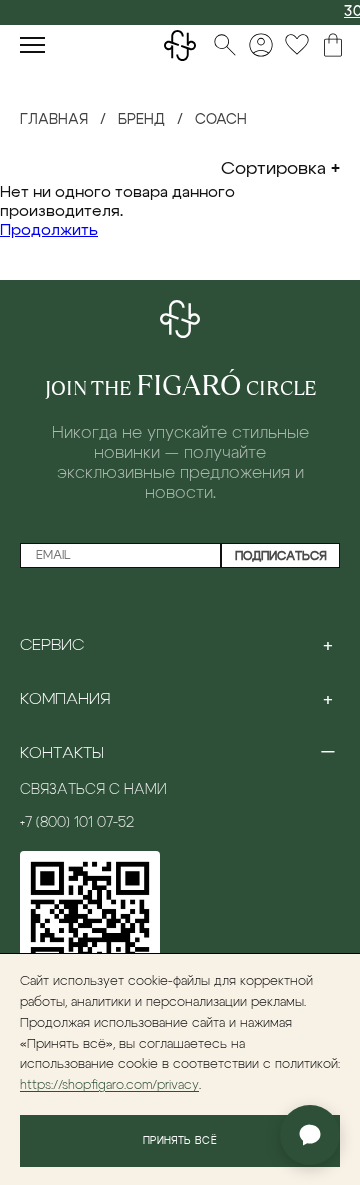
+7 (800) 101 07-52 (77, 823)
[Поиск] (225, 45)
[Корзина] (333, 45)
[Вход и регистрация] (261, 45)
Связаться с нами (93, 790)
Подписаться (281, 556)
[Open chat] (310, 1135)
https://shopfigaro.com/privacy (109, 1085)
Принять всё (180, 1141)
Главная (54, 120)
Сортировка (273, 169)
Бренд (141, 120)
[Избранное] (297, 45)
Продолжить (49, 230)
